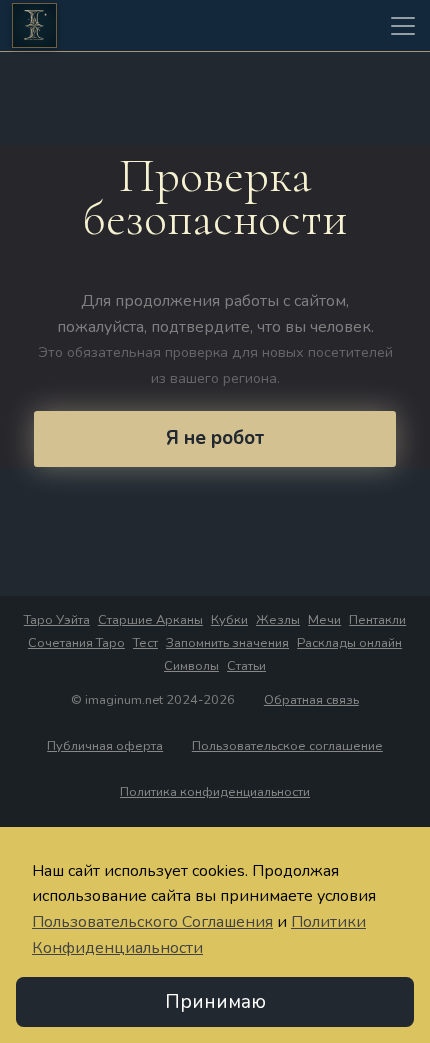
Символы (191, 666)
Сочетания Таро (76, 643)
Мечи (324, 620)
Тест (145, 643)
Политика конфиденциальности (215, 792)
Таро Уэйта (57, 620)
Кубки (229, 620)
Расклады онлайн (349, 643)
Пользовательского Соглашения (152, 922)
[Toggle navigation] (403, 26)
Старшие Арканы (150, 620)
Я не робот (215, 438)
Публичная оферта (105, 746)
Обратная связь (311, 700)
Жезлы (278, 620)
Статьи (246, 666)
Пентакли (377, 620)
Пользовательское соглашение (287, 746)
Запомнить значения (227, 643)
